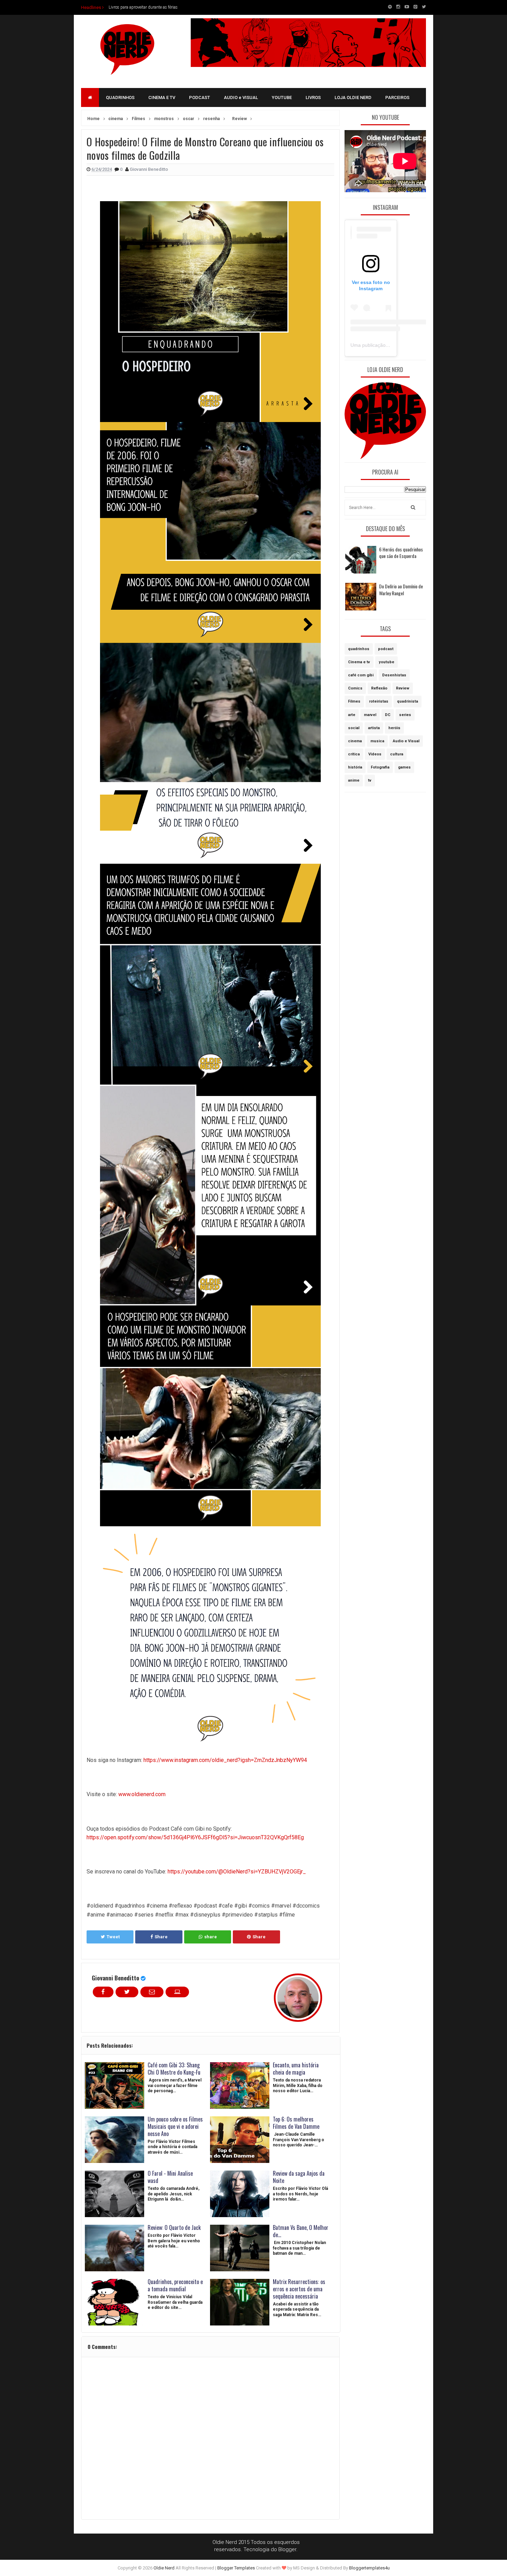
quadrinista (407, 701)
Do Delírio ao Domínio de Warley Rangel (401, 590)
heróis (394, 728)
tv (370, 780)
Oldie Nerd (164, 2568)
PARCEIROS (397, 97)
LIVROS (313, 97)
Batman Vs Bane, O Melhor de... (301, 2231)
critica (354, 754)
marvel (370, 715)
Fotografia (380, 767)
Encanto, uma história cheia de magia (296, 2069)
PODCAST (200, 97)
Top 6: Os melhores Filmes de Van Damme (296, 2123)
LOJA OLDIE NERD (353, 97)
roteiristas (379, 701)
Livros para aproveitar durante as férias (143, 7)
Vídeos (375, 754)
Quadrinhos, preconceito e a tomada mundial (175, 2285)
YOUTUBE (282, 97)
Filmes (354, 701)
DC (388, 715)
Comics (355, 688)
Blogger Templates (236, 2568)
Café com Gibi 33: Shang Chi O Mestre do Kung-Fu (174, 2069)
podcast (386, 649)
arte (352, 715)
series (405, 715)
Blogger (287, 2549)
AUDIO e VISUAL (241, 97)
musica (377, 741)
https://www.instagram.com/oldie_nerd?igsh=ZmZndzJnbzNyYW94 (225, 1760)
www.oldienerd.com (142, 1794)
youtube (386, 662)
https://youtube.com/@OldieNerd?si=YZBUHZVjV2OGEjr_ (237, 1872)
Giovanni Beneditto (116, 1978)
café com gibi (361, 675)
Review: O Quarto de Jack (174, 2227)
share (211, 1937)
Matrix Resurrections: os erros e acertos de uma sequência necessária (299, 2289)
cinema (355, 741)
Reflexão (379, 688)
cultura (397, 754)
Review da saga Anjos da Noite (299, 2177)
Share (161, 1937)
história (355, 767)
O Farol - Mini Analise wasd (170, 2177)
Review (403, 688)
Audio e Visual (406, 741)
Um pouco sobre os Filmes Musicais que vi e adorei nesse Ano (175, 2126)
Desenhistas (394, 675)
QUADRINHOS (120, 97)
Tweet (113, 1937)
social (354, 728)
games (404, 767)
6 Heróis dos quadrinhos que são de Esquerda (401, 553)
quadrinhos (359, 649)
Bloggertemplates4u (369, 2568)
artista (374, 728)
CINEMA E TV (162, 97)
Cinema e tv (359, 662)
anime (354, 780)
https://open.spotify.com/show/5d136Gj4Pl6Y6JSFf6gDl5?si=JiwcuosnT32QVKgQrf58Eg (195, 1837)
